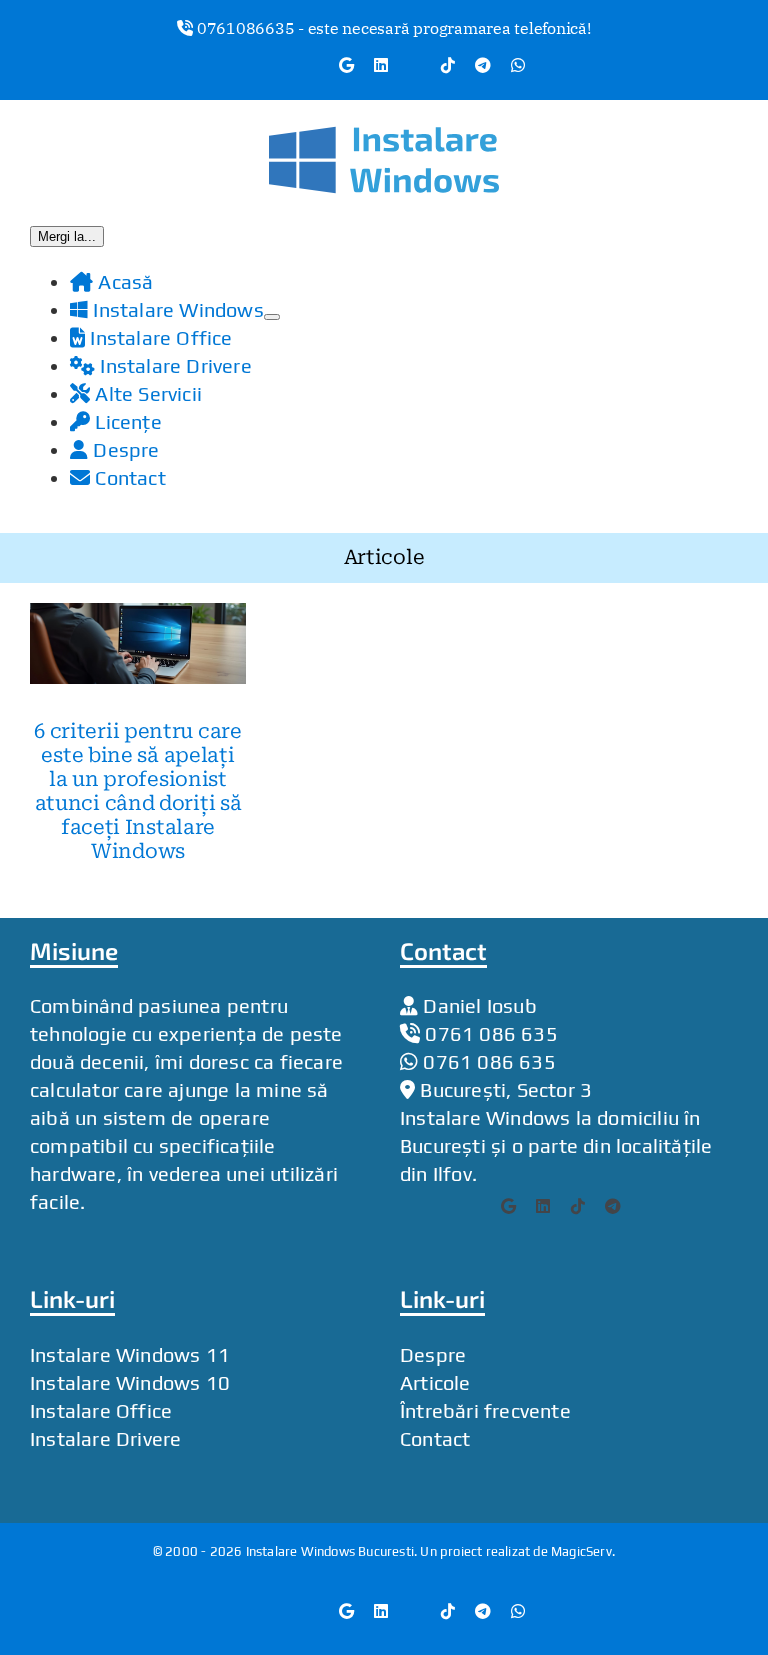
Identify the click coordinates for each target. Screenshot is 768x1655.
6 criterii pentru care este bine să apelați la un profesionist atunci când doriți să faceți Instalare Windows (137, 790)
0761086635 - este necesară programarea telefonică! (392, 28)
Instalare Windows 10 (130, 1381)
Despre (433, 1353)
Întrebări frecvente (485, 1409)
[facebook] (413, 1205)
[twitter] (449, 1205)
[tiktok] (590, 1205)
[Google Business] (520, 1205)
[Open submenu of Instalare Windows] (272, 316)
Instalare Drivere (105, 1437)
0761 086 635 (491, 1032)
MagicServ (581, 1550)
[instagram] (485, 1205)
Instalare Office (101, 1409)
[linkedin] (555, 1205)
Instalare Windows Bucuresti (330, 1550)
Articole (435, 1381)
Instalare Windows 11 (130, 1353)
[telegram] (625, 1205)
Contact (435, 1437)
